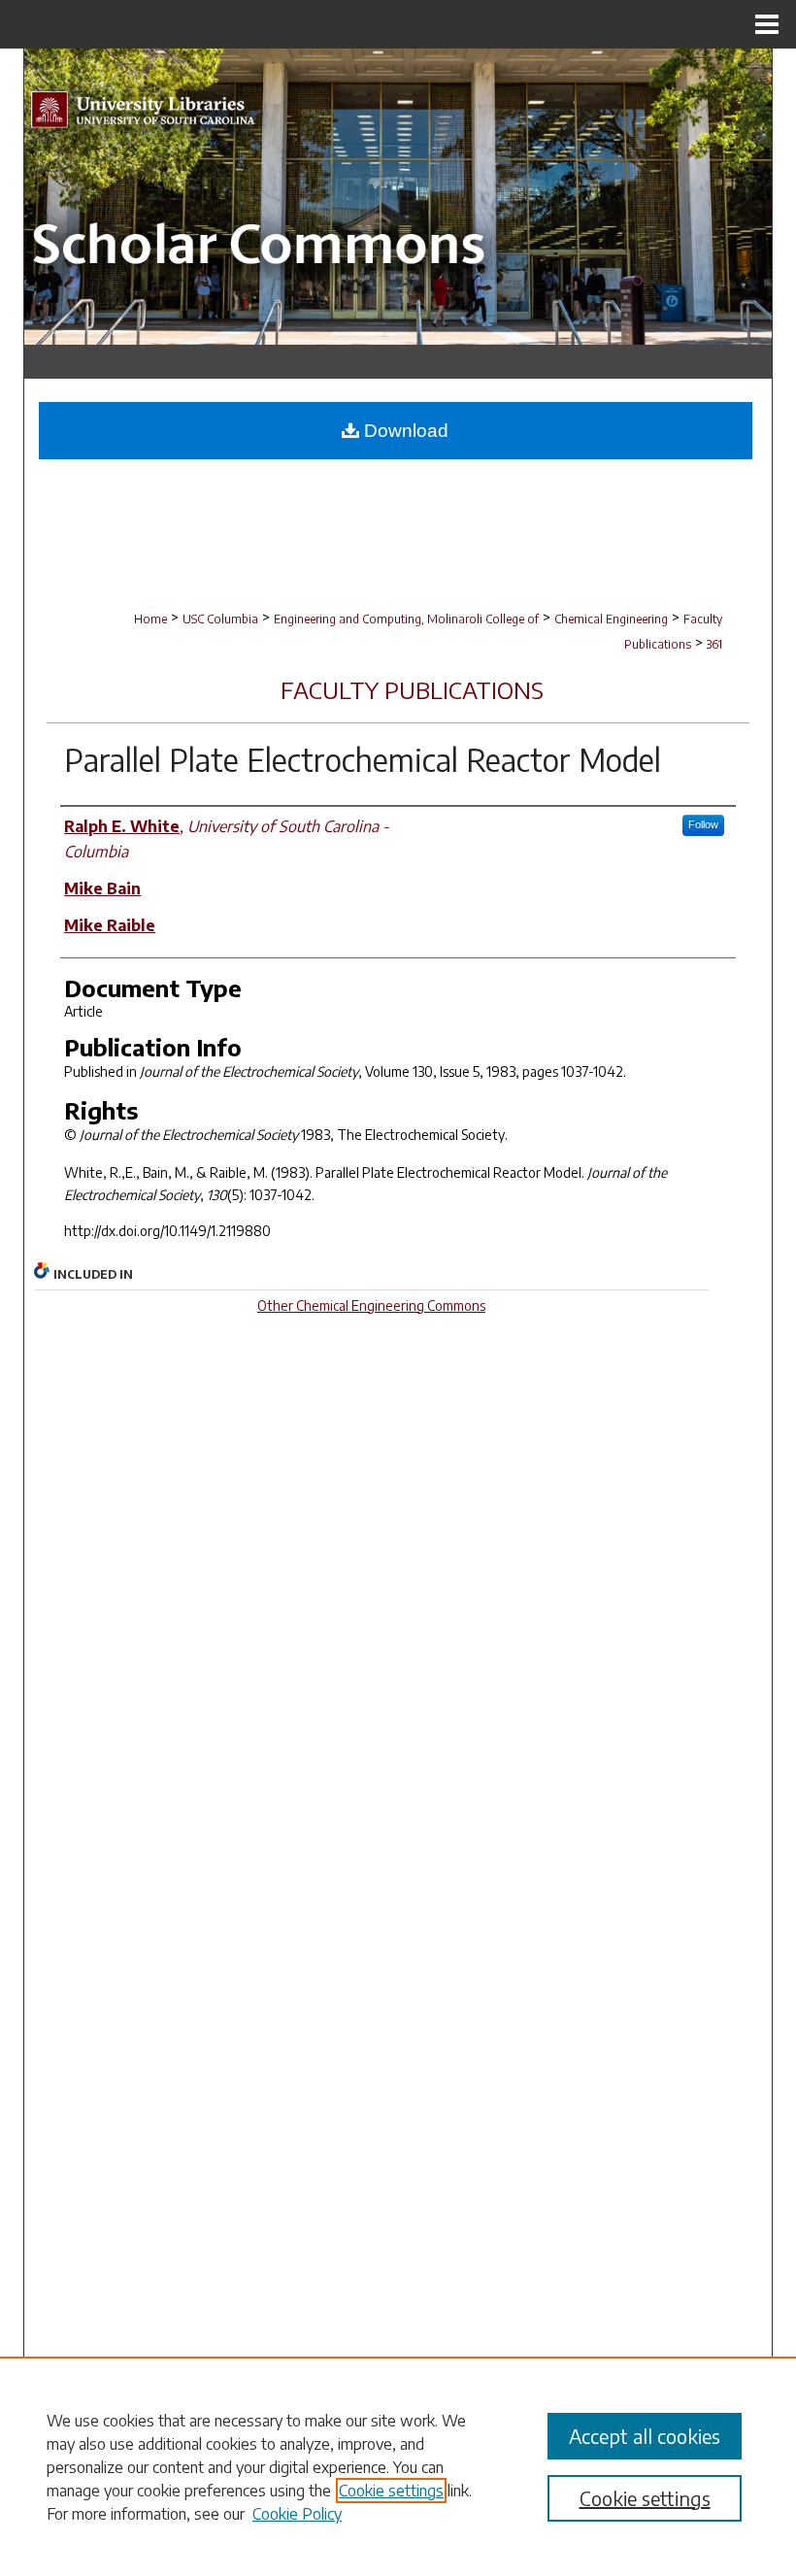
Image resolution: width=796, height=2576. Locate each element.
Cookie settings (391, 2491)
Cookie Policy (297, 2514)
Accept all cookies (645, 2436)
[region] (398, 2466)
